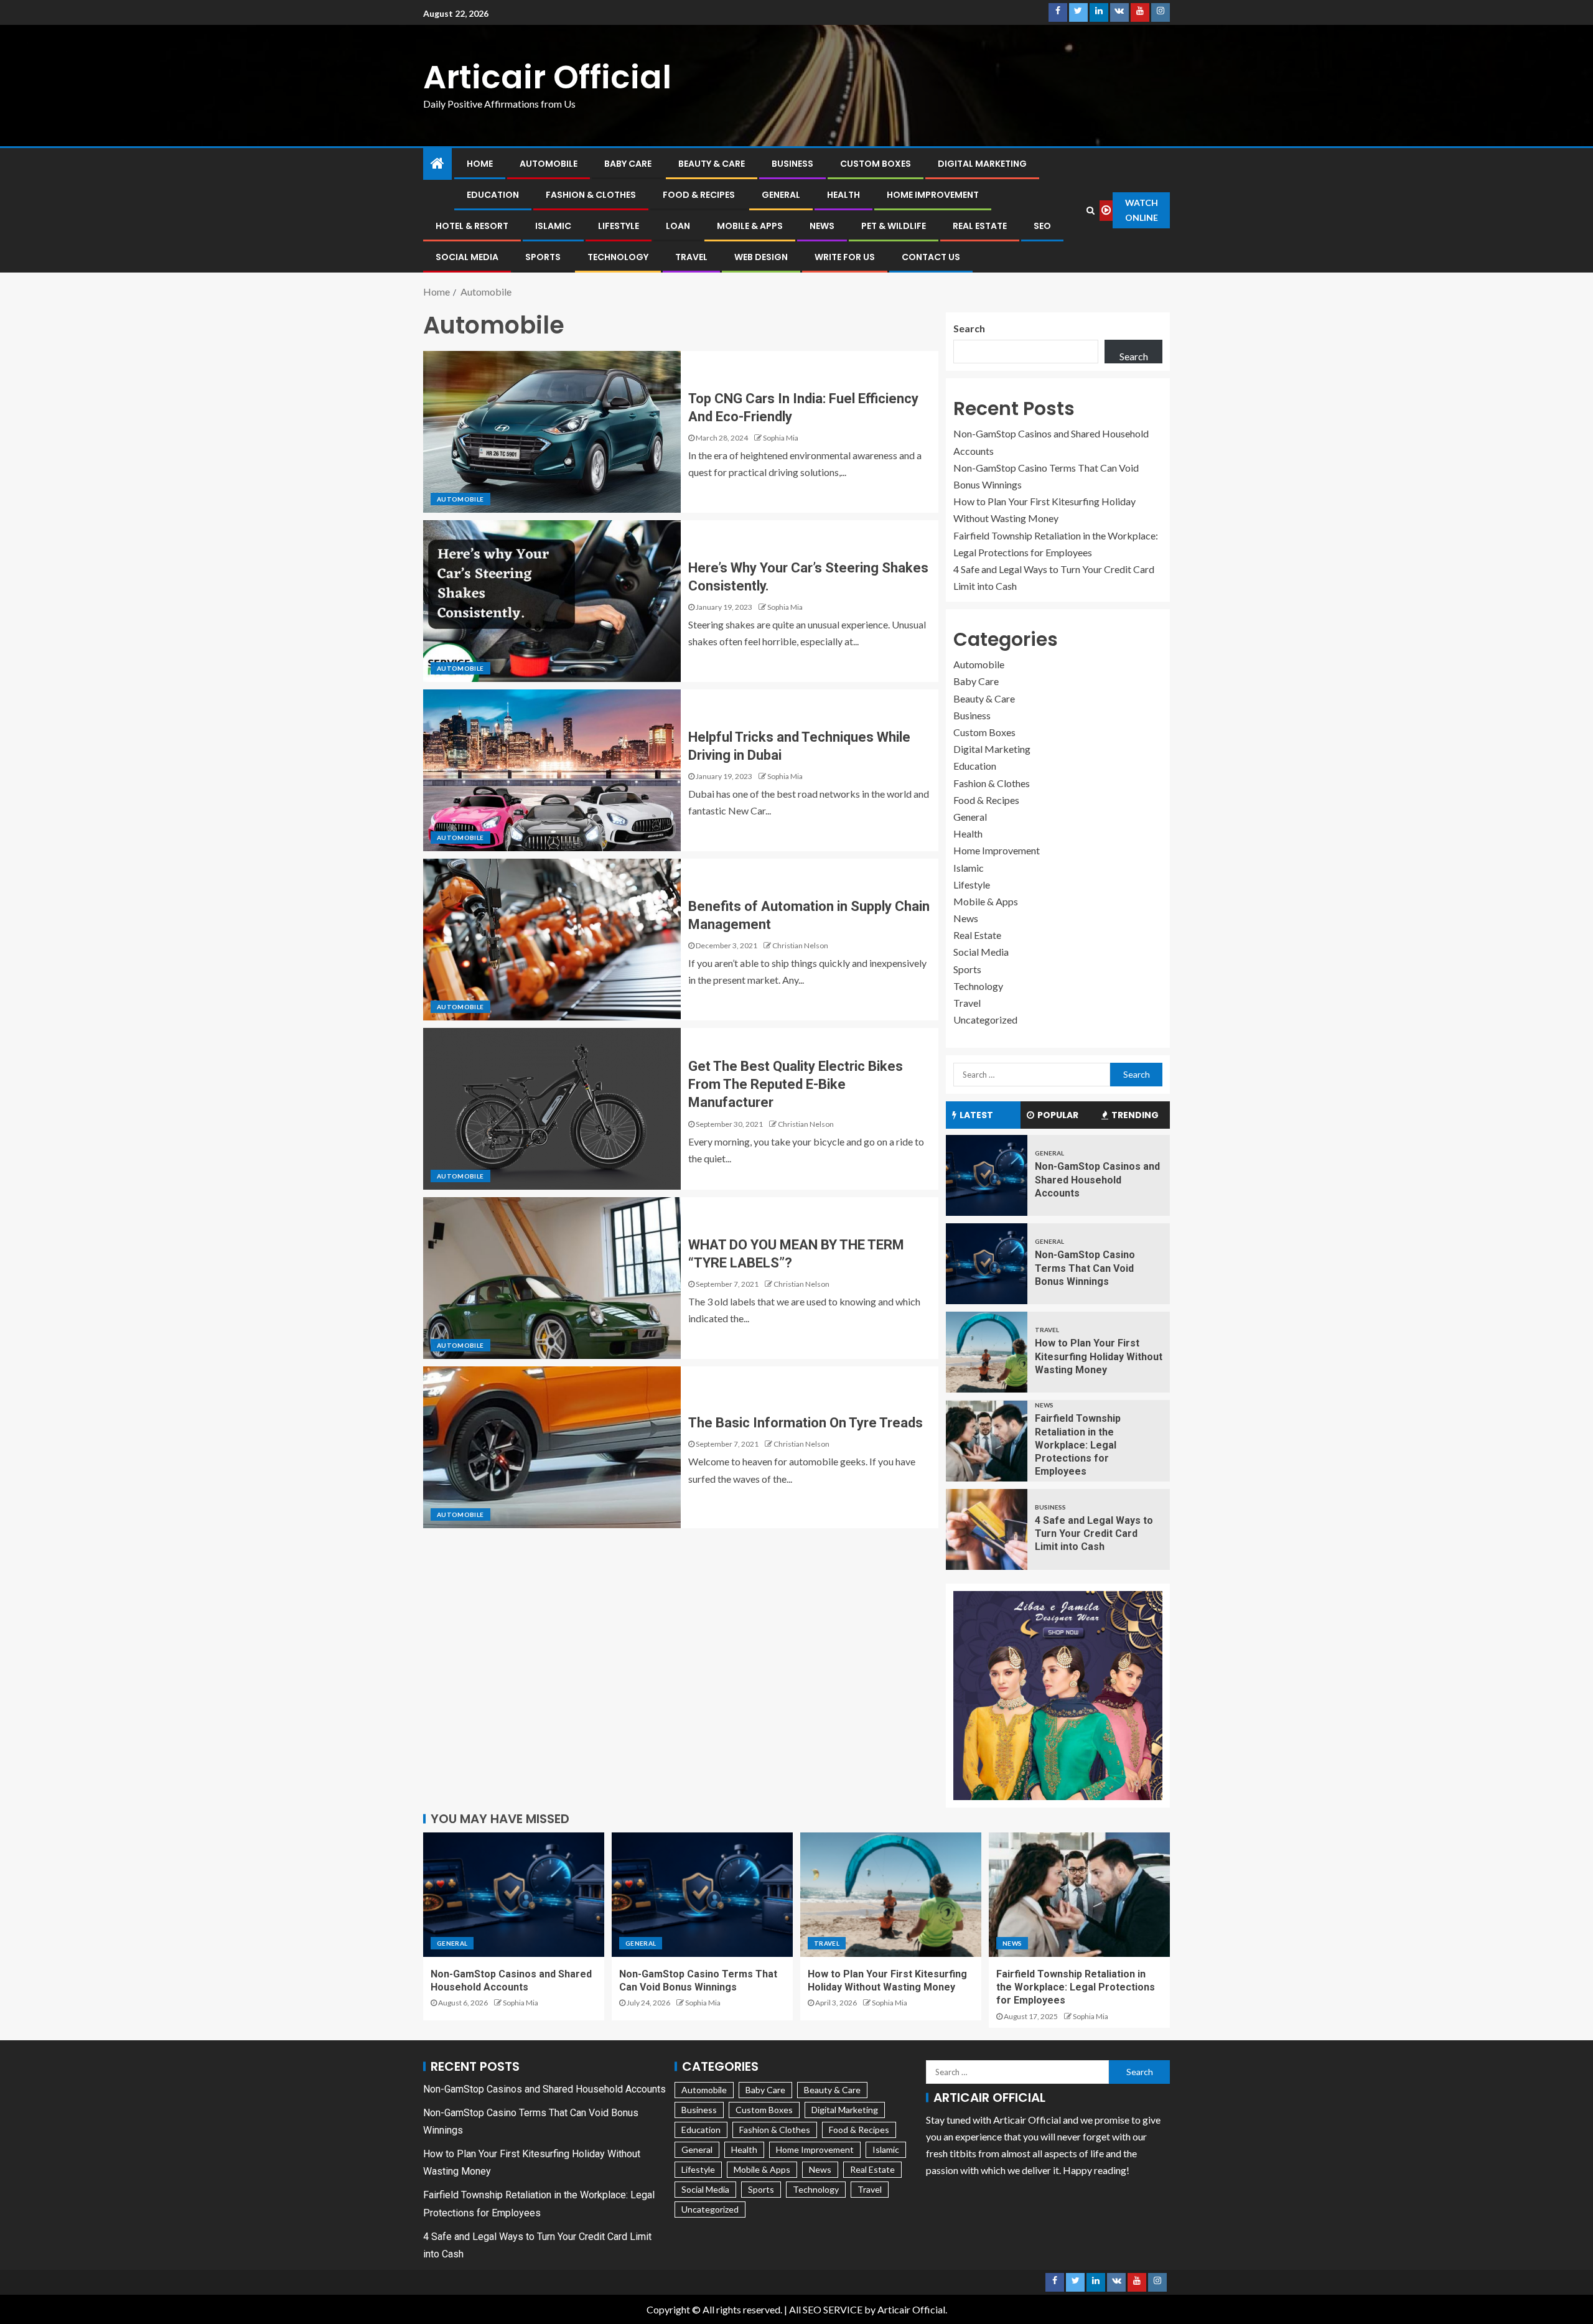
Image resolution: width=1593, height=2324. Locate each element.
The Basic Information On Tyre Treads (806, 1423)
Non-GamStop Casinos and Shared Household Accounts (1097, 1180)
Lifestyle (619, 226)
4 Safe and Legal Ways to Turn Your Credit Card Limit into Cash (1094, 1534)
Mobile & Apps (750, 226)
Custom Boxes (876, 164)
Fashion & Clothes (591, 195)
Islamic (553, 226)
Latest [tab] (976, 1115)
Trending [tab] (1135, 1115)
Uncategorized (985, 1020)
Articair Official (547, 77)
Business (792, 164)
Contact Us (931, 257)
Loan (678, 226)
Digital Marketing (982, 164)
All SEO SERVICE (826, 2309)
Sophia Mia (781, 438)
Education (493, 195)
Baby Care (628, 164)
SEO (1042, 226)
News (822, 226)
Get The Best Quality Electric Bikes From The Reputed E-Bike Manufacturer (796, 1085)
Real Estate (980, 226)
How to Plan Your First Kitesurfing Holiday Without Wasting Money (1099, 1356)
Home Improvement (933, 195)
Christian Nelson (800, 945)
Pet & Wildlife (894, 226)
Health (843, 195)
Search (969, 328)
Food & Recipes (699, 195)
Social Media (467, 257)
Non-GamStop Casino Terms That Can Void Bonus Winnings (1085, 1268)
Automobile (549, 164)
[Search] (1091, 210)
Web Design (761, 257)
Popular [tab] (1058, 1115)
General (781, 195)
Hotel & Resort (472, 226)
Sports (543, 257)
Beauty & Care (712, 164)
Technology (618, 257)
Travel (691, 257)
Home (480, 164)
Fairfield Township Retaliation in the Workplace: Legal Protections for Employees (1078, 1445)
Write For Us (845, 257)
